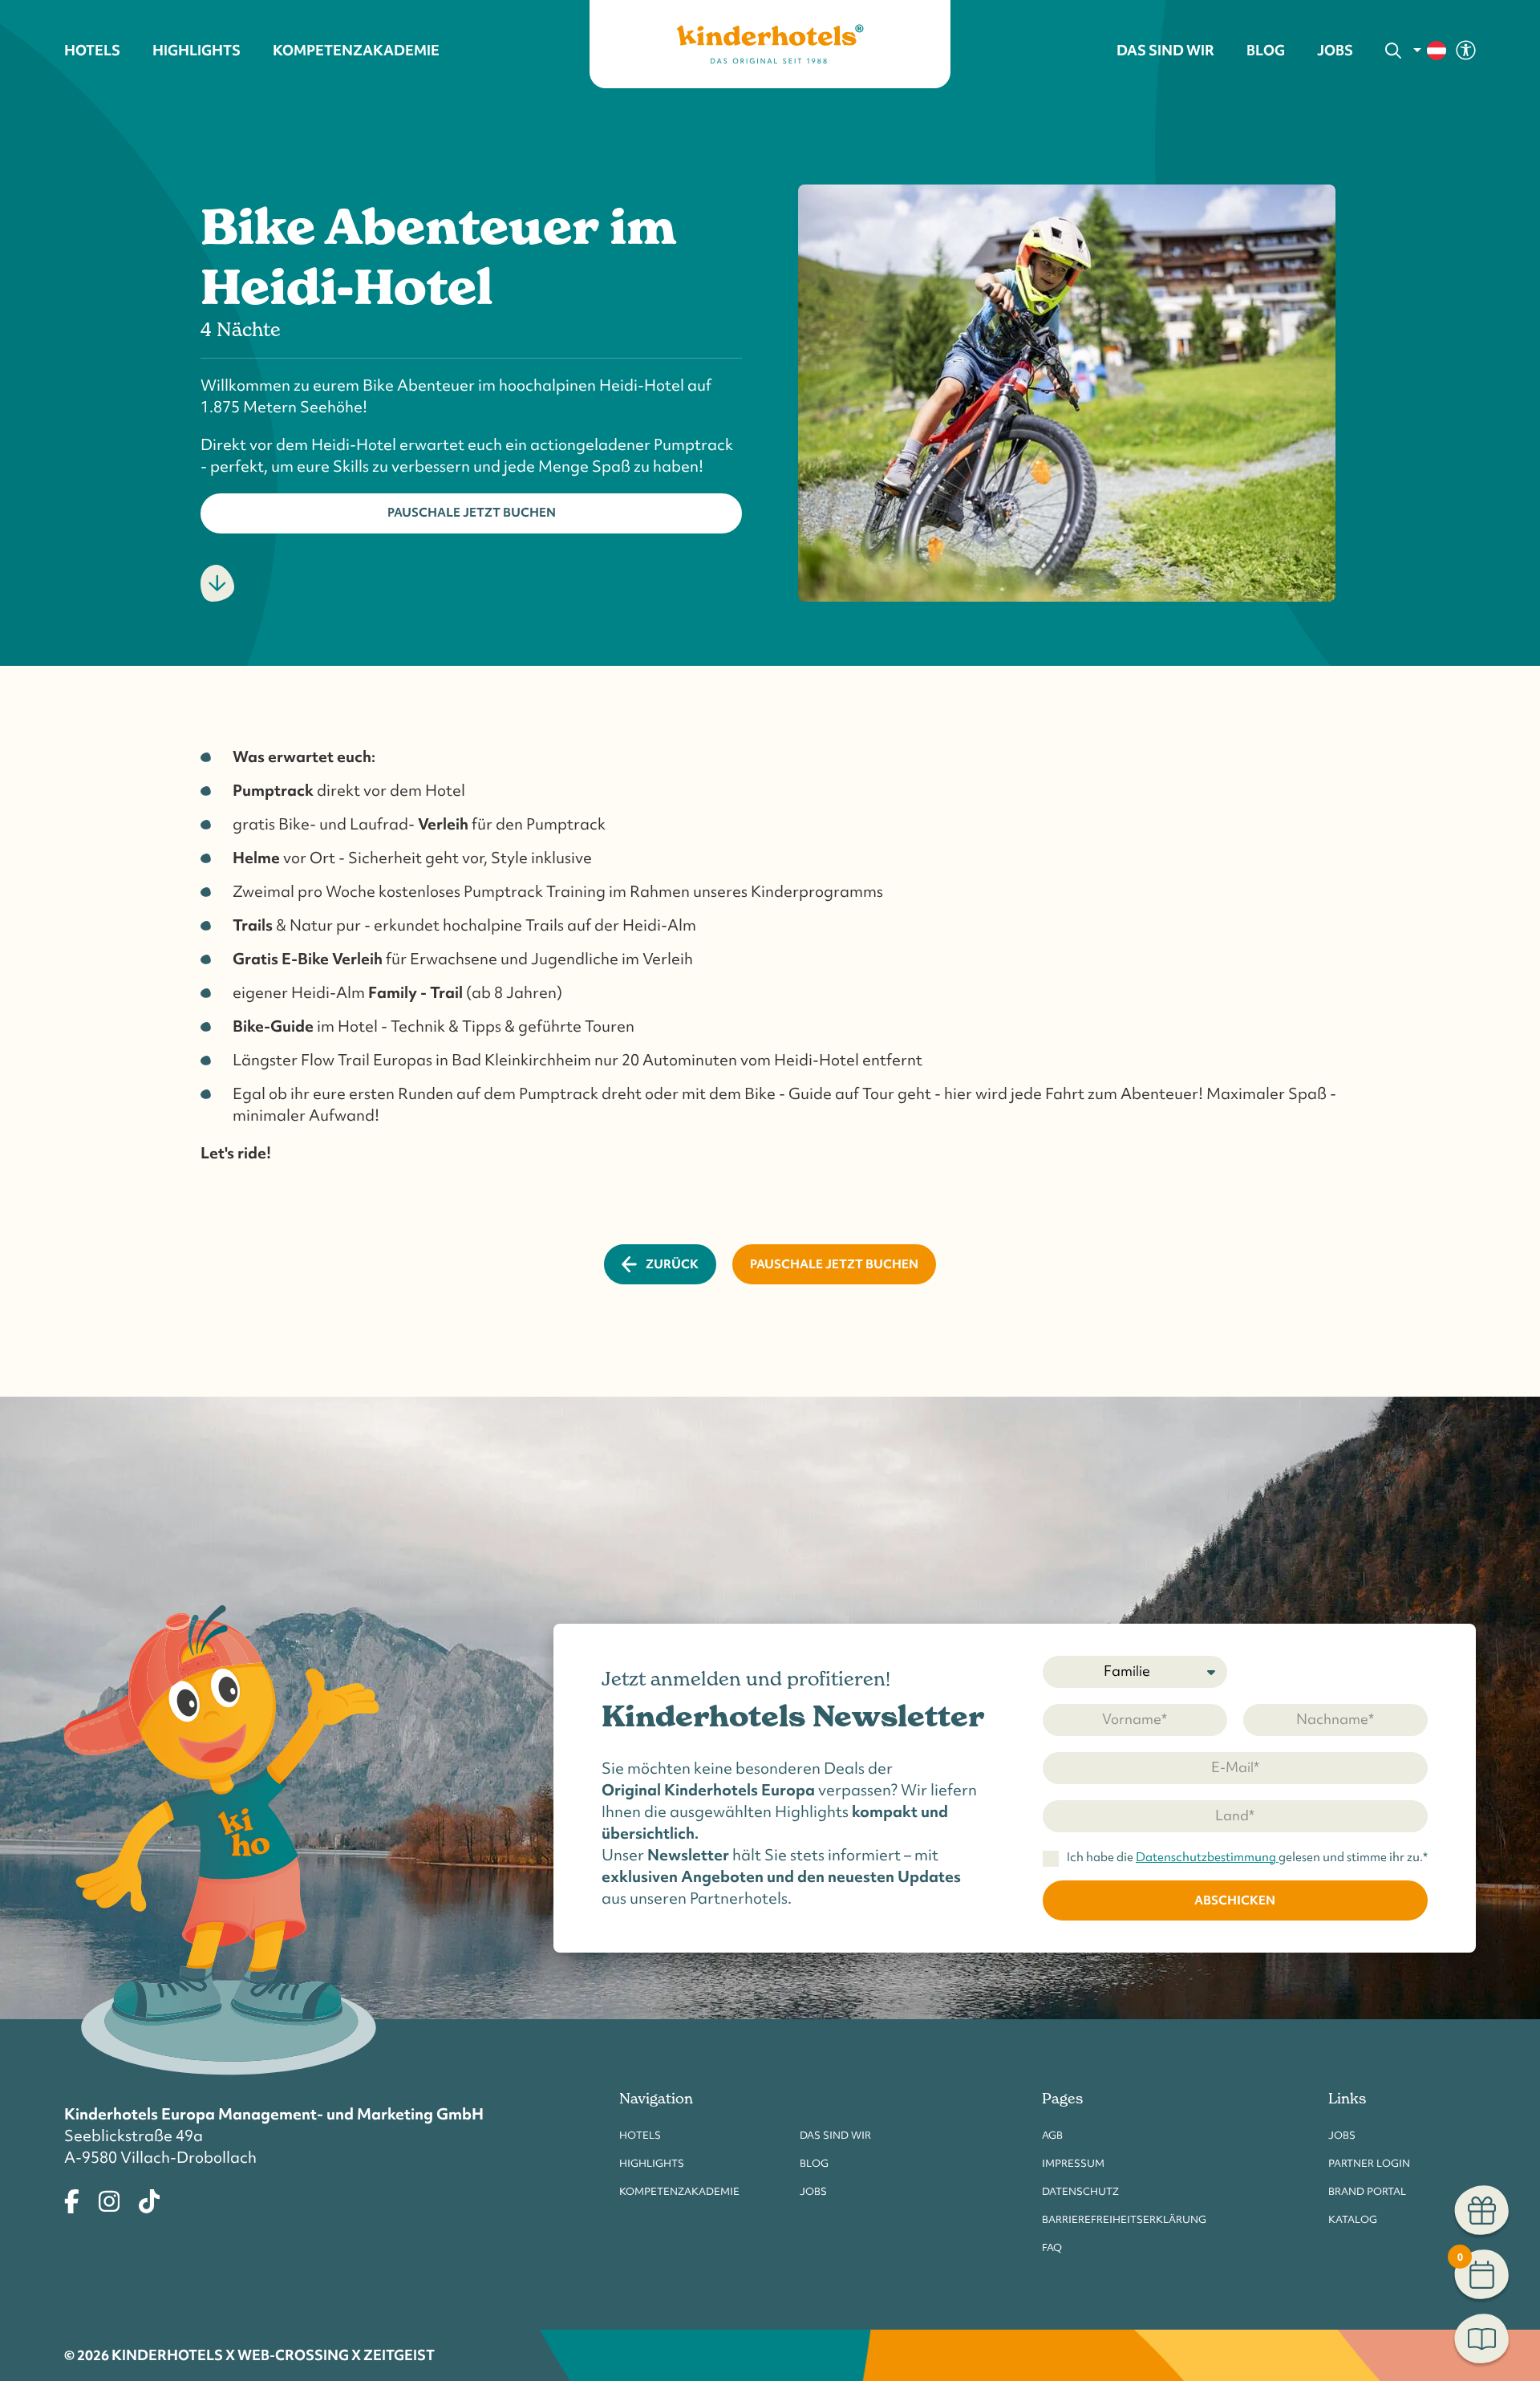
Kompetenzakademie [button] (356, 51)
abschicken (1235, 1900)
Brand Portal (1367, 2191)
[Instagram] (109, 2199)
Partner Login (1369, 2163)
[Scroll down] (217, 583)
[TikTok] (149, 2199)
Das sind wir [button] (1165, 51)
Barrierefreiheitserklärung (1124, 2219)
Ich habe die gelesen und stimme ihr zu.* (1247, 1858)
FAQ (1052, 2247)
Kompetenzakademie (679, 2191)
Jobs (1335, 51)
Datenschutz (1080, 2191)
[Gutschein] (1482, 2213)
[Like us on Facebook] (72, 2199)
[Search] (1393, 51)
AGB (1052, 2135)
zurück (672, 1264)
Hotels (640, 2135)
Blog (1266, 51)
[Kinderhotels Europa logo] (770, 44)
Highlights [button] (197, 51)
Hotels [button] (92, 51)
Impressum (1073, 2163)
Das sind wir (835, 2135)
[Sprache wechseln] (1431, 51)
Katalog (1353, 2219)
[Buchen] (1482, 2341)
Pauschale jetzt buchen (472, 512)
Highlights (652, 2163)
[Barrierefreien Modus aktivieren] (1466, 49)
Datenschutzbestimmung (1207, 1857)
